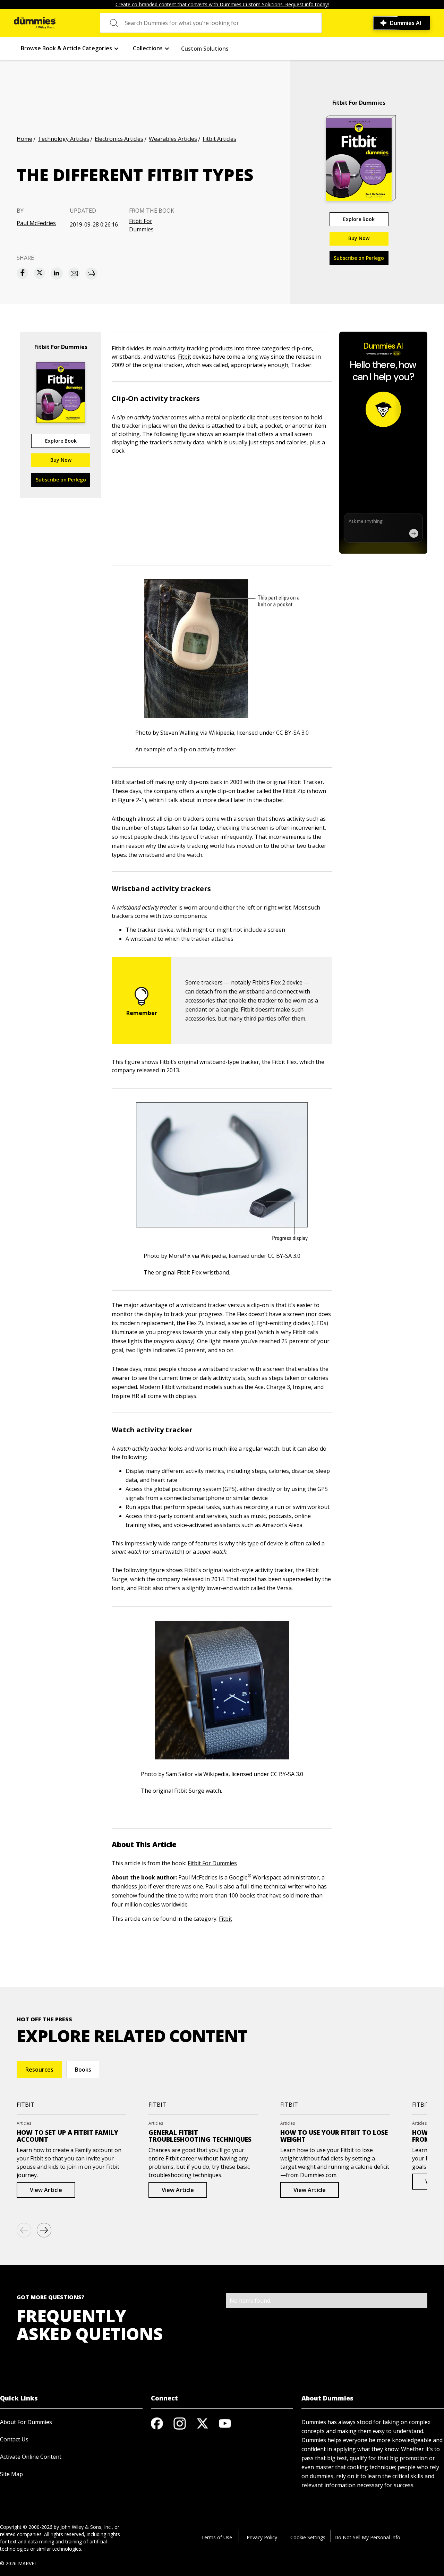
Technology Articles (63, 139)
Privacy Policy (262, 2537)
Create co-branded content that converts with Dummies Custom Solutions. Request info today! (222, 4)
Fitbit (185, 357)
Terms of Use (217, 2537)
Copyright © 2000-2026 (26, 2527)
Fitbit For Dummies (141, 225)
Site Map (11, 2474)
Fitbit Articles (219, 139)
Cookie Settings (308, 2537)
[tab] (39, 2070)
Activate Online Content (31, 2457)
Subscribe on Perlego (359, 258)
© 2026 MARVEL (19, 2563)
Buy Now (359, 238)
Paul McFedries (36, 223)
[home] (35, 23)
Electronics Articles (119, 139)
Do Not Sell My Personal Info (367, 2537)
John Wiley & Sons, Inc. (86, 2527)
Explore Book (359, 219)
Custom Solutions (205, 49)
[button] (70, 48)
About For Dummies (26, 2422)
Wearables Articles (173, 139)
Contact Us (14, 2439)
